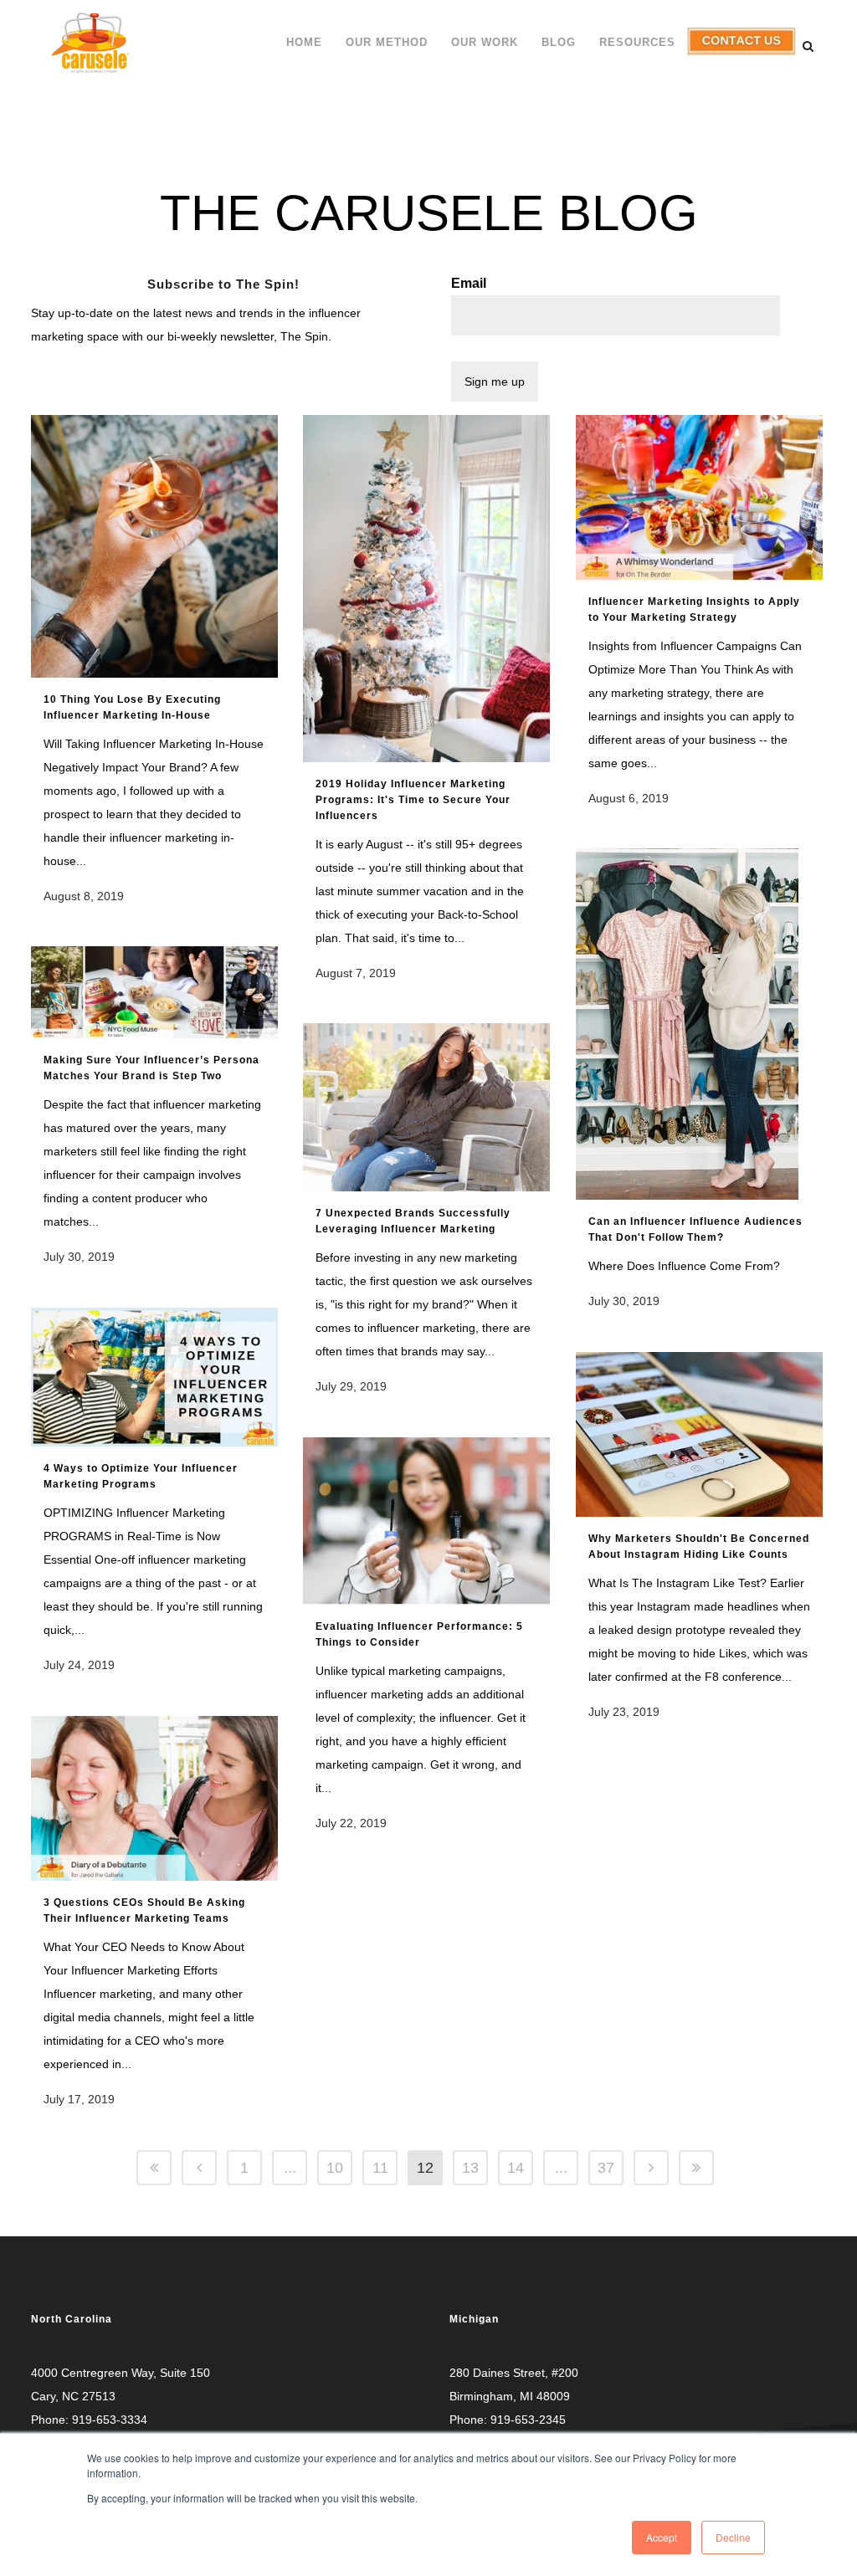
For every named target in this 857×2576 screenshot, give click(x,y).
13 (470, 2168)
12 (425, 2168)
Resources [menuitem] (637, 42)
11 (380, 2168)
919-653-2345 (528, 2420)
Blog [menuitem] (559, 42)
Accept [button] (662, 2537)
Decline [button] (733, 2537)
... (290, 2168)
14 (516, 2168)
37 (606, 2168)
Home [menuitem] (304, 42)
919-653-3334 (110, 2420)
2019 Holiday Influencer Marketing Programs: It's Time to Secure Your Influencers (413, 800)
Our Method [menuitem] (387, 42)
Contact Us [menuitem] (738, 55)
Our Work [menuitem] (485, 42)
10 (335, 2168)
